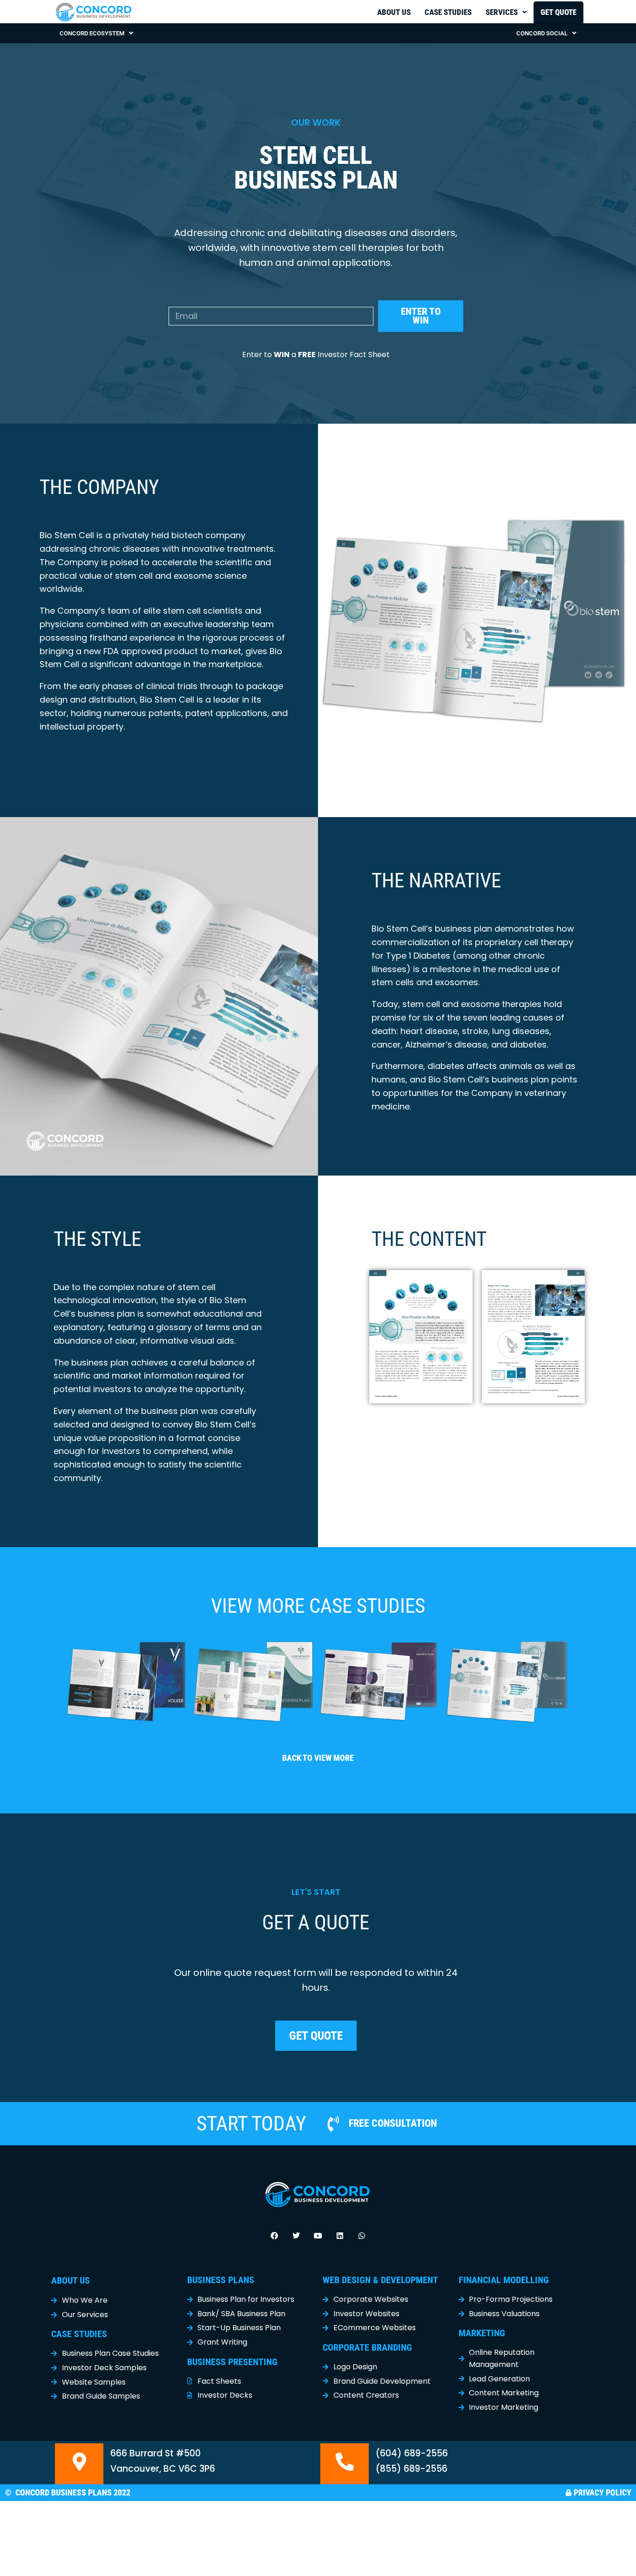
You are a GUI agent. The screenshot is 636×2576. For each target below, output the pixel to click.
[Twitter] (296, 2236)
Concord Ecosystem (92, 33)
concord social (542, 33)
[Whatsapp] (362, 2236)
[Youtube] (318, 2236)
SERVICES (502, 12)
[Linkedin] (340, 2236)
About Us (394, 12)
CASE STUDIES (79, 2334)
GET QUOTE (558, 12)
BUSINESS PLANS (221, 2280)
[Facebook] (274, 2236)
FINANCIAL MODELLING (504, 2280)
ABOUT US (71, 2280)
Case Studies (448, 12)
